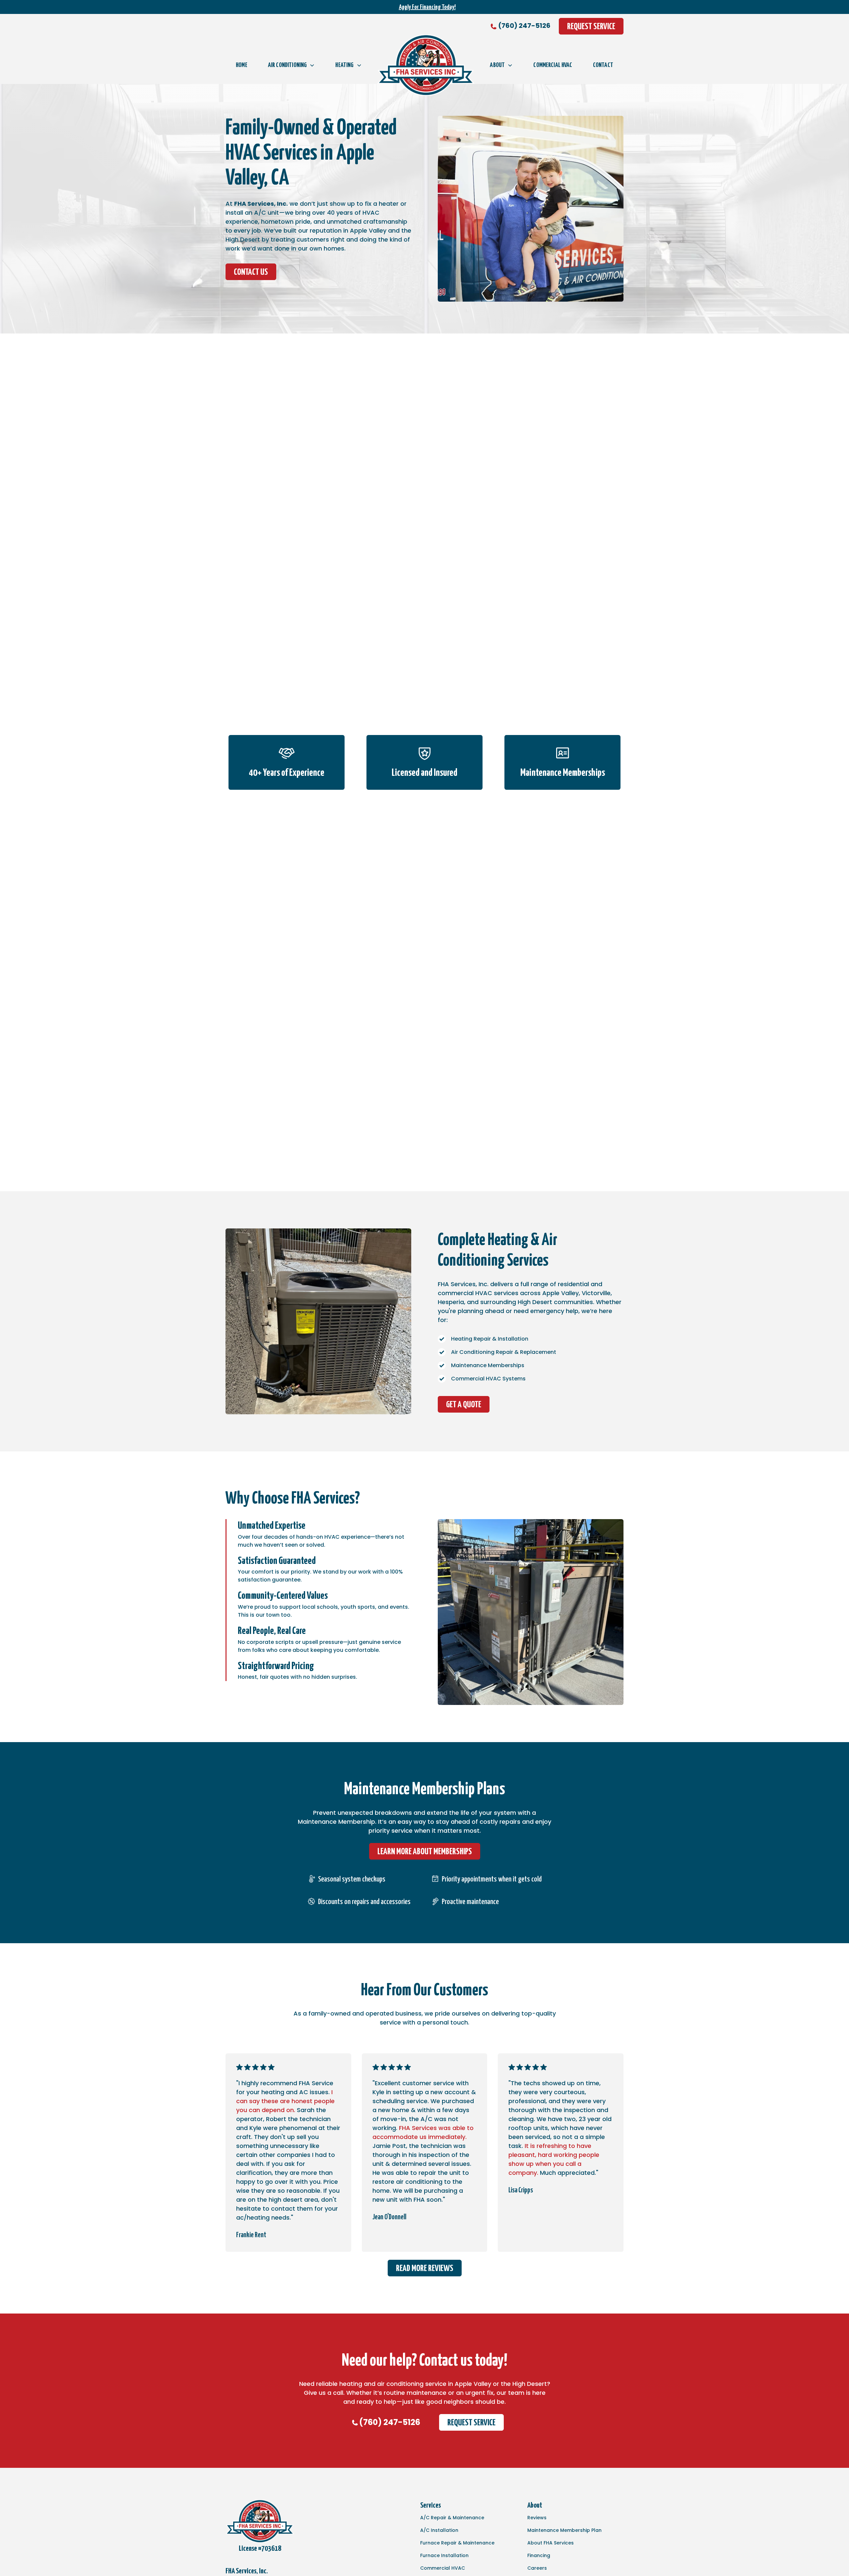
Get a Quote (464, 1405)
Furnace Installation (444, 2555)
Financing (539, 2555)
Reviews (537, 2518)
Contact (603, 65)
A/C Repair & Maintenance (452, 2518)
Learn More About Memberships (425, 1852)
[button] (291, 65)
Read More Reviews (425, 2269)
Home (242, 65)
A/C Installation (439, 2530)
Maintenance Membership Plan (564, 2530)
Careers (537, 2568)
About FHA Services (551, 2543)
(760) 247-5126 (524, 26)
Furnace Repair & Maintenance (457, 2543)
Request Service (591, 27)
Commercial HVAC (553, 65)
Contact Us (251, 272)
